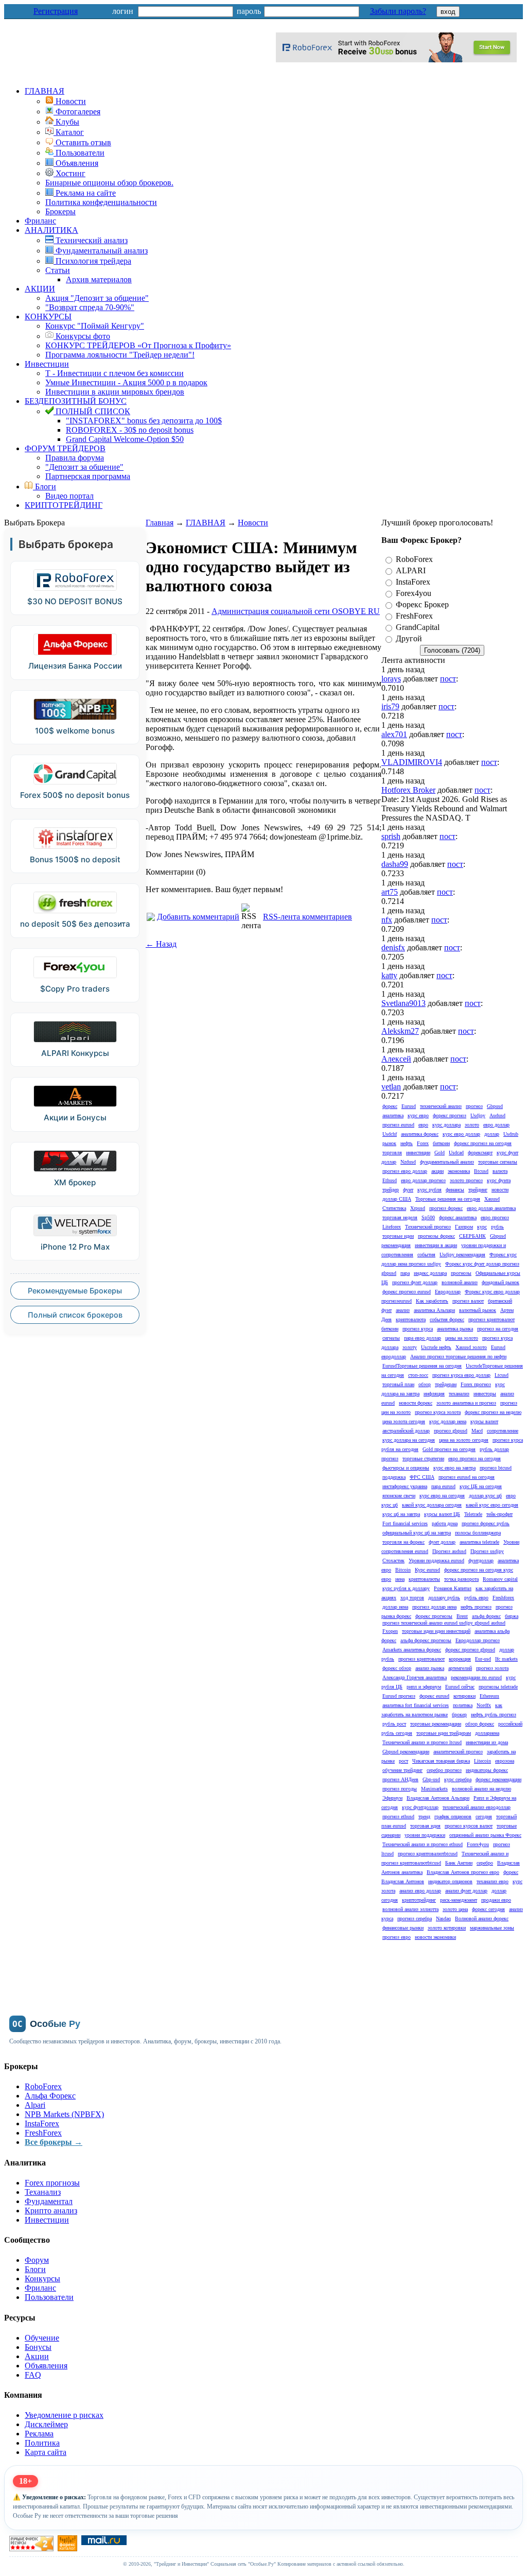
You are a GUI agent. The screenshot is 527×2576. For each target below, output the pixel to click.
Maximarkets (434, 1789)
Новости (253, 523)
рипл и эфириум (424, 1687)
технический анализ (441, 1106)
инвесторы (485, 1394)
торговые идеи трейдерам (444, 1733)
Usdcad (456, 1153)
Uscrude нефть (436, 1347)
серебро (485, 1863)
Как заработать (432, 1301)
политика (463, 1705)
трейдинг (478, 1190)
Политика (42, 2443)
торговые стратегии (423, 1458)
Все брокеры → (54, 2142)
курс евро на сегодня (442, 1496)
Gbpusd (495, 1106)
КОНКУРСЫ (48, 317)
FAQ (33, 2375)
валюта (500, 1171)
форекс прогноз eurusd (407, 1292)
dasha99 (395, 864)
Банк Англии (459, 1863)
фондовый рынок (500, 1282)
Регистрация (56, 11)
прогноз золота (492, 1668)
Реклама (39, 2434)
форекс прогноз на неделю (493, 1412)
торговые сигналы (498, 1162)
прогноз (474, 1106)
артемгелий (460, 1668)
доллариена (487, 1733)
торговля (392, 1153)
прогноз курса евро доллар (461, 1375)
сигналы (391, 1338)
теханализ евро (493, 1881)
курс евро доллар (461, 1134)
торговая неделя (400, 1217)
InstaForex (413, 582)
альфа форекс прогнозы (426, 1640)
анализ (403, 1310)
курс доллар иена (448, 1421)
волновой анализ (460, 1282)
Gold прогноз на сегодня (449, 1449)
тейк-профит (499, 1514)
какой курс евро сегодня (492, 1505)
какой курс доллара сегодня (432, 1505)
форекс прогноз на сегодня (483, 1143)
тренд (424, 1816)
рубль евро (476, 1598)
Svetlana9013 (403, 1003)
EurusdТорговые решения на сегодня (422, 1366)
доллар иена (395, 1607)
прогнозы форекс (436, 1236)
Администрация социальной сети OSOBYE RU (296, 611)
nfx (387, 920)
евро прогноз (495, 1217)
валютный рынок (478, 1310)
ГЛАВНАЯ (45, 91)
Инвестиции (47, 364)
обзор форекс (480, 1724)
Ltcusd (502, 1375)
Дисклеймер (46, 2424)
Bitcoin (403, 1570)
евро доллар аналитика (491, 1208)
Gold (440, 1153)
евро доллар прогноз (423, 1180)
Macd (477, 1431)
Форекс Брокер (422, 604)
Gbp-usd (431, 1779)
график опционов (453, 1816)
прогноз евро (397, 1937)
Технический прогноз (428, 1227)
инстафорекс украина (405, 1486)
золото (472, 1125)
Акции (37, 2356)
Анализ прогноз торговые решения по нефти (458, 1357)
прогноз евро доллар (405, 1171)
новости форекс (416, 1403)
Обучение (42, 2338)
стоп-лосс (418, 1375)
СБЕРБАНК (472, 1236)
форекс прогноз (450, 1115)
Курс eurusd (427, 1570)
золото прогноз (466, 1180)
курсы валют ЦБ (442, 1514)
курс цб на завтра (401, 1514)
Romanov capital (500, 1579)
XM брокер (75, 1182)
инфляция (434, 1394)
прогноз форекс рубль (486, 1523)
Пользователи (49, 2297)
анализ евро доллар (420, 1891)
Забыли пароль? (398, 11)
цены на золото (462, 1338)
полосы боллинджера (478, 1533)
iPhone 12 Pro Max (75, 1247)
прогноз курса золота (438, 1412)
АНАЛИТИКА (51, 230)
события (426, 1255)
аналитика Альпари (434, 1310)
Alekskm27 (400, 1031)
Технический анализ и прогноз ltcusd (422, 1742)
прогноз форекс (446, 1208)
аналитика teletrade (479, 1542)
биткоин (441, 1143)
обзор (425, 1384)
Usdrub (511, 1134)
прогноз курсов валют (469, 1826)
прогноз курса (418, 1329)
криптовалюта (411, 1319)
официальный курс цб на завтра (417, 1533)
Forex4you (414, 593)
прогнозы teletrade (498, 1687)
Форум (37, 2260)
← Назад (161, 944)
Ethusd (390, 1180)
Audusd (497, 1115)
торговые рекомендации (436, 1724)
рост (403, 1761)
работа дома (445, 1523)
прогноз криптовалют (421, 1659)
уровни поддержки (425, 1835)
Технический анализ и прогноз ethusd (423, 1844)
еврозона (505, 1761)
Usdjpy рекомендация (462, 1255)
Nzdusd (408, 1162)
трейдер (391, 1190)
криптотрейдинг (419, 1900)
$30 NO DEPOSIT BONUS (75, 601)
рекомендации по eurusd (476, 1677)
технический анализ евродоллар (477, 1807)
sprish (391, 836)
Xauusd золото (471, 1347)
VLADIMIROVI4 (412, 762)
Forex (423, 1143)
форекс (390, 1106)
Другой (409, 638)
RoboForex (414, 559)
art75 (390, 892)
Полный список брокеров (75, 1315)
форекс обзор (397, 1668)
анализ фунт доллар (466, 1891)
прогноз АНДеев (400, 1779)
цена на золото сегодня (464, 1440)
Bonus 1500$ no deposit (75, 859)
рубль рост (394, 1724)
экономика (459, 1171)
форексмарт (480, 1153)
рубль (497, 1227)
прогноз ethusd (398, 1816)
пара (405, 1273)
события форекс (447, 1319)
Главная (160, 523)
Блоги (45, 487)
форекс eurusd (434, 1696)
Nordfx (484, 1705)
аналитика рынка (455, 1329)
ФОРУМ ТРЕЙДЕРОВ (65, 448)
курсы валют (484, 1421)
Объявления (46, 2366)
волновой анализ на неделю (481, 1789)
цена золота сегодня (404, 1421)
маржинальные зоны (492, 1928)
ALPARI (411, 570)
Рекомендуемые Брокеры (75, 1291)
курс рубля (429, 1190)
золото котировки (447, 1928)
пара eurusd (443, 1486)
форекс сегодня (488, 1909)
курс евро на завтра (454, 1468)
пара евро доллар (423, 1338)
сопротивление (503, 1431)
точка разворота (461, 1579)
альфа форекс (486, 1616)
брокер (459, 1715)
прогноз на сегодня (498, 1329)
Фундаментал (49, 2201)
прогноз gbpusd (451, 1431)
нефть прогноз (476, 1607)
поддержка (394, 1477)
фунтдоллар (481, 1560)
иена (400, 1579)
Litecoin (482, 1761)
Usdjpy (478, 1115)
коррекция (460, 1659)
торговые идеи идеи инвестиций (436, 1631)
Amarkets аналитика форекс (412, 1650)
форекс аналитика (458, 1217)
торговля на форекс (403, 1542)
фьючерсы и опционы (406, 1468)
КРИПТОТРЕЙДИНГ (64, 505)
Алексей (396, 1059)
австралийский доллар (406, 1431)
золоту (410, 1347)
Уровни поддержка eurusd (436, 1560)
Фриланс (40, 221)
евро (423, 1125)
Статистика (394, 1208)
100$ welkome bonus (75, 731)
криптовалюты (424, 1579)
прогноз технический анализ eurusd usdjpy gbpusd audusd (444, 1623)
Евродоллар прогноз (478, 1640)
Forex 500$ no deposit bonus (75, 795)
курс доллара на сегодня (409, 1440)
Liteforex (392, 1227)
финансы (455, 1190)
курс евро (418, 1115)
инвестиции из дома (487, 1742)
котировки (464, 1696)
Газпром (464, 1227)
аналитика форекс (420, 1134)
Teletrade (473, 1514)
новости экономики (435, 1937)
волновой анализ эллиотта (410, 1909)
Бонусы (38, 2347)
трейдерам (446, 1384)
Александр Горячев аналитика (415, 1677)
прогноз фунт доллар (415, 1282)
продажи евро (496, 1900)
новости (500, 1190)
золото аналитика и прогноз (466, 1403)
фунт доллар (442, 1542)
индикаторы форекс (487, 1770)
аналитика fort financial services (416, 1705)
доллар (492, 1134)
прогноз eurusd (398, 1125)
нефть (407, 1143)
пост (448, 679)
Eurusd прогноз (399, 1696)
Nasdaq (443, 1918)
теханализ (459, 1394)
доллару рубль (444, 1598)
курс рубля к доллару (406, 1588)
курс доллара (446, 1125)
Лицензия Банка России (75, 666)
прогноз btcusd (496, 1468)
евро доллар (496, 1125)
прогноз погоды (400, 1789)
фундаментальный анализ (447, 1162)
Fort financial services (405, 1523)
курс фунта (499, 1180)
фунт (408, 1190)
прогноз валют (468, 1301)
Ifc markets (506, 1659)
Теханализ (43, 2192)
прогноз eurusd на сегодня (467, 1477)
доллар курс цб (485, 1496)
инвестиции (418, 1153)
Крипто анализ (51, 2211)
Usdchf (390, 1134)
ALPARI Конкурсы (75, 1053)
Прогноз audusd (449, 1551)
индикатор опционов (450, 1881)
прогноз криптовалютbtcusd (428, 1854)
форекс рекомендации (498, 1779)
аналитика (393, 1115)
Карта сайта (46, 2452)
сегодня (484, 1816)
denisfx (393, 948)
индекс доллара (430, 1273)
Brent (462, 1616)
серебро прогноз (444, 1770)
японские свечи (399, 1496)
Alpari (35, 2105)
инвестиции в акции (436, 1245)
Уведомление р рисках (64, 2415)
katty (389, 975)
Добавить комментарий (198, 917)
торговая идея (425, 1826)
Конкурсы (42, 2279)
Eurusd (409, 1106)
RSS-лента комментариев (308, 917)
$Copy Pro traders (75, 989)
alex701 (394, 734)
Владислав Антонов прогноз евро (463, 1872)
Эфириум (392, 1798)
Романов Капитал (453, 1588)
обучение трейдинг (402, 1770)
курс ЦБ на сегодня (481, 1486)
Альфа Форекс (50, 2096)
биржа (512, 1616)
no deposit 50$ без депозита (75, 924)
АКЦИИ (40, 289)
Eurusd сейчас (460, 1687)
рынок (389, 1143)
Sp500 (428, 1217)
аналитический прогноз (458, 1752)
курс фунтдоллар (420, 1807)
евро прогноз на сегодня (475, 1458)
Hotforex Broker (408, 790)
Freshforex (503, 1598)
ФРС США (422, 1477)
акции (437, 1171)
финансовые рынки (403, 1928)
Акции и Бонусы (75, 1118)
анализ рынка (430, 1668)
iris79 (390, 706)
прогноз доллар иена (434, 1607)
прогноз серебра (415, 1918)
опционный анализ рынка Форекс (485, 1835)
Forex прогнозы (52, 2183)
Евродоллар (448, 1292)
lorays (391, 679)
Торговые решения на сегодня (448, 1199)
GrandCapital (418, 627)
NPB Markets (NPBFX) (64, 2114)
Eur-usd (483, 1659)
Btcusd (481, 1171)
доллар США (397, 1199)
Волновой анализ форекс (482, 1918)
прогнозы (461, 1273)
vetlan (391, 1087)
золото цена (455, 1909)
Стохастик (393, 1560)
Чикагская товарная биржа (441, 1761)
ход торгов (412, 1598)
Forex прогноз (476, 1384)
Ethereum (489, 1696)
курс (482, 1227)
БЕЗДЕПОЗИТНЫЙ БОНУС (76, 401)
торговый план (398, 1384)
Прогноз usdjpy (487, 1551)
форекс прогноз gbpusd (470, 1650)
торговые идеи (398, 1236)
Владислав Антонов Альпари (438, 1798)
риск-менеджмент (459, 1900)
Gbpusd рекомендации (406, 1752)
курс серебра (458, 1779)
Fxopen (390, 1631)
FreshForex (414, 616)
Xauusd (492, 1199)
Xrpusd (418, 1208)
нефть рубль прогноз (494, 1715)
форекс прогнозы (434, 1616)
